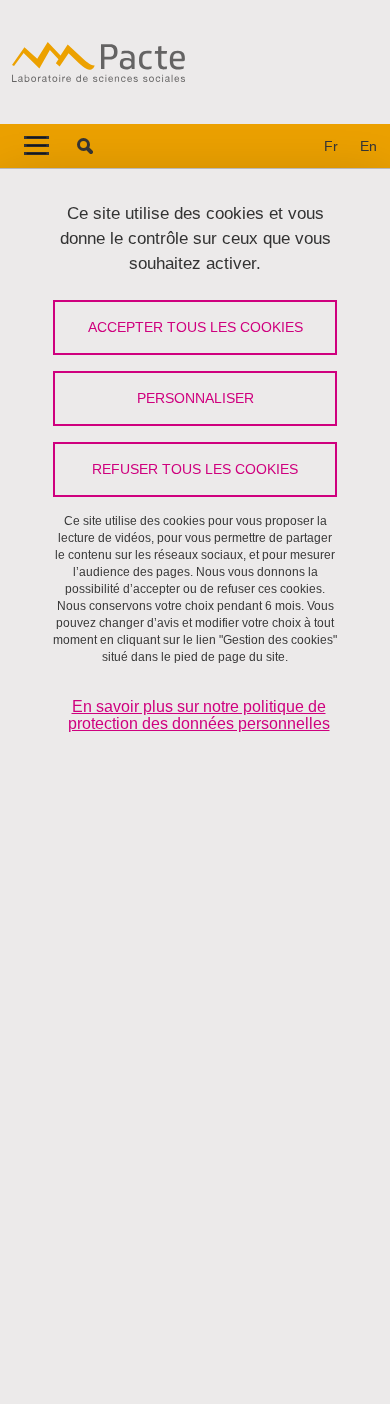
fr (331, 146)
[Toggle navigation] (36, 146)
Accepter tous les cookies (195, 327)
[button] (85, 146)
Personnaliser (195, 398)
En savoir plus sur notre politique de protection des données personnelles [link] (199, 715)
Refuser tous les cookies (195, 469)
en (368, 146)
